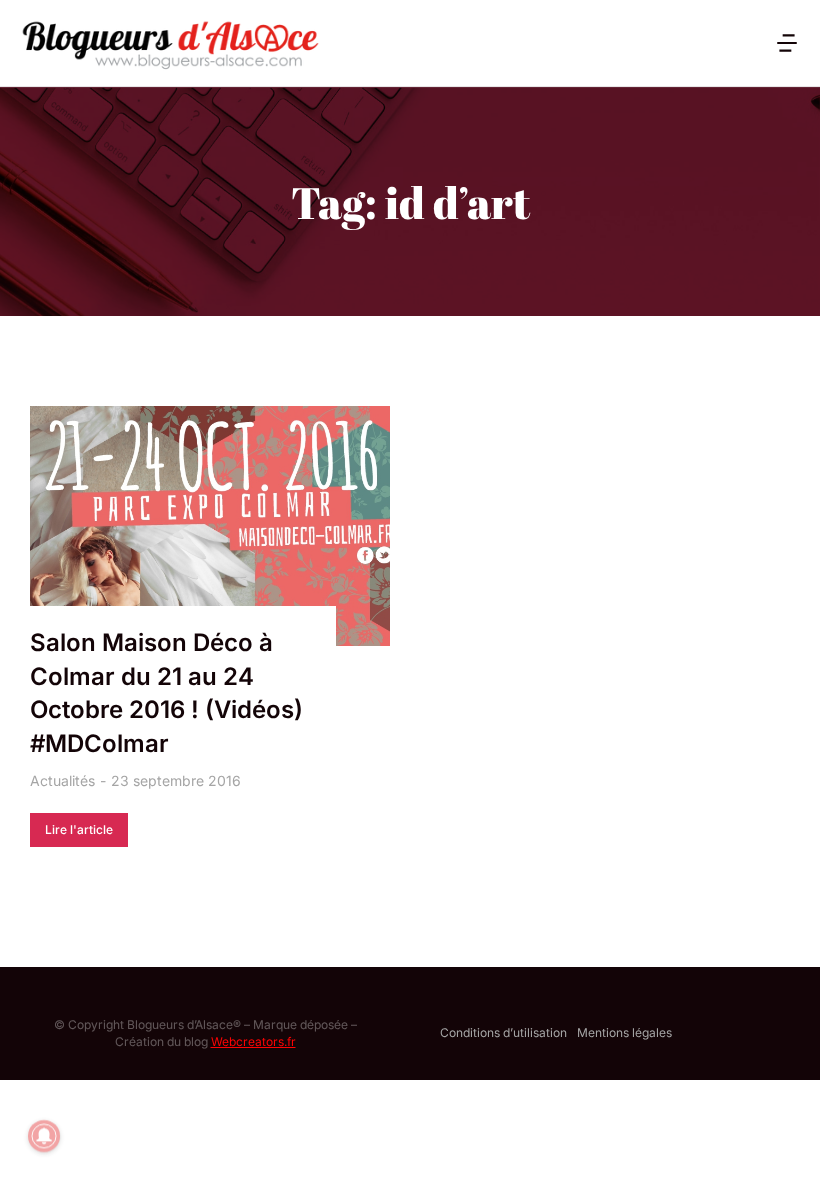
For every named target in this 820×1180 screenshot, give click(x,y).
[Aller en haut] (779, 1139)
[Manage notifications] (44, 1136)
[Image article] (210, 526)
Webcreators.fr (253, 1041)
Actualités (62, 780)
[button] (787, 43)
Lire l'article (79, 829)
